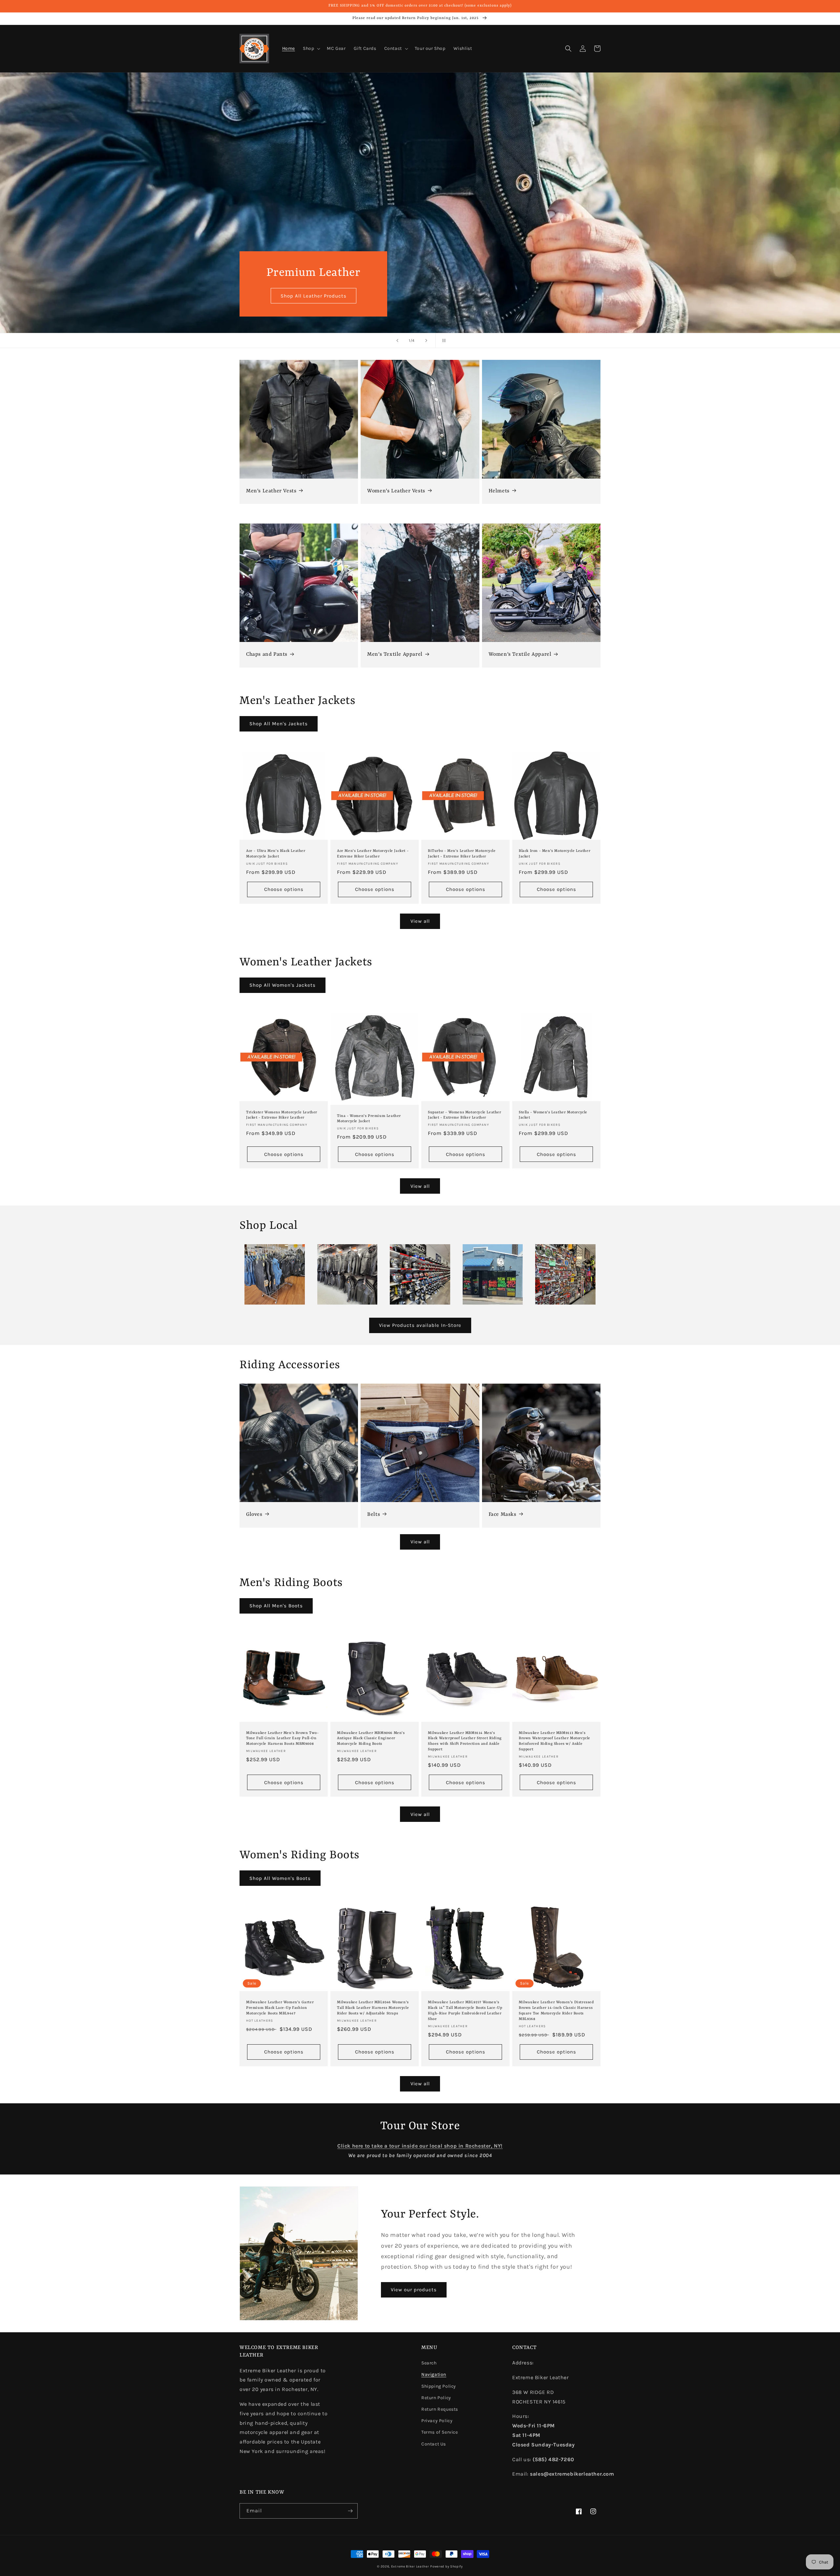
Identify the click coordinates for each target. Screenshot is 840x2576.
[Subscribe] (350, 2511)
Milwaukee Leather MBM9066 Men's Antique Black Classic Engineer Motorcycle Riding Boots (371, 1739)
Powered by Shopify (447, 2566)
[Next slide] (426, 340)
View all (420, 921)
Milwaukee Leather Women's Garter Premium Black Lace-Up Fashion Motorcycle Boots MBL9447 (280, 2008)
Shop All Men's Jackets (279, 724)
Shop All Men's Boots (276, 1606)
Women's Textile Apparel (520, 654)
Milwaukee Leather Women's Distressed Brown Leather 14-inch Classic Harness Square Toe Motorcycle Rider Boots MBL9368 (556, 2011)
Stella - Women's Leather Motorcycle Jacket (553, 1115)
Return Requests (440, 2409)
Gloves (254, 1515)
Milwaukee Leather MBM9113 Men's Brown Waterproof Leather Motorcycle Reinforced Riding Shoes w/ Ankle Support (555, 1741)
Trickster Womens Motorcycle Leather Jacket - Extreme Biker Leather (282, 1115)
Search (429, 2363)
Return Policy (436, 2398)
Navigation (434, 2374)
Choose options (284, 889)
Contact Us (434, 2444)
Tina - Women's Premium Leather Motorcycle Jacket (369, 1119)
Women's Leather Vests (396, 491)
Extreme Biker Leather (410, 2566)
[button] (311, 49)
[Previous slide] (397, 340)
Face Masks (503, 1515)
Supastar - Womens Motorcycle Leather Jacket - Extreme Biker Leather (465, 1115)
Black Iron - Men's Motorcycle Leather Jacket (555, 854)
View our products (414, 2290)
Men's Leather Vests (271, 491)
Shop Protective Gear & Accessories (314, 296)
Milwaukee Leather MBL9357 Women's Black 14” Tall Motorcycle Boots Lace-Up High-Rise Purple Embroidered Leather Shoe (465, 2011)
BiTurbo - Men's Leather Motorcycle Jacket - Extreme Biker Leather (462, 854)
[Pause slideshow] (443, 340)
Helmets (499, 491)
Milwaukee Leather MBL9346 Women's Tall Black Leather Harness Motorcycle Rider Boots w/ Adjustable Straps (373, 2008)
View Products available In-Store (420, 1325)
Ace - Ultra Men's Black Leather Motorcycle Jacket (276, 854)
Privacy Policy (437, 2421)
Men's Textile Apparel (395, 654)
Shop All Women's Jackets (283, 985)
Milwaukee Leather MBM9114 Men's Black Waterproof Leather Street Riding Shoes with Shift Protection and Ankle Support (465, 1741)
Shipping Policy (439, 2386)
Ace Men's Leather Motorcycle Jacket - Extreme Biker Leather (373, 854)
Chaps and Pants (267, 654)
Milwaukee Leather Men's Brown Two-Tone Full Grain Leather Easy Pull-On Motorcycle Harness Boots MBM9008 (282, 1739)
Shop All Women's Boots (280, 1878)
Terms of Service (440, 2432)
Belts (374, 1515)
